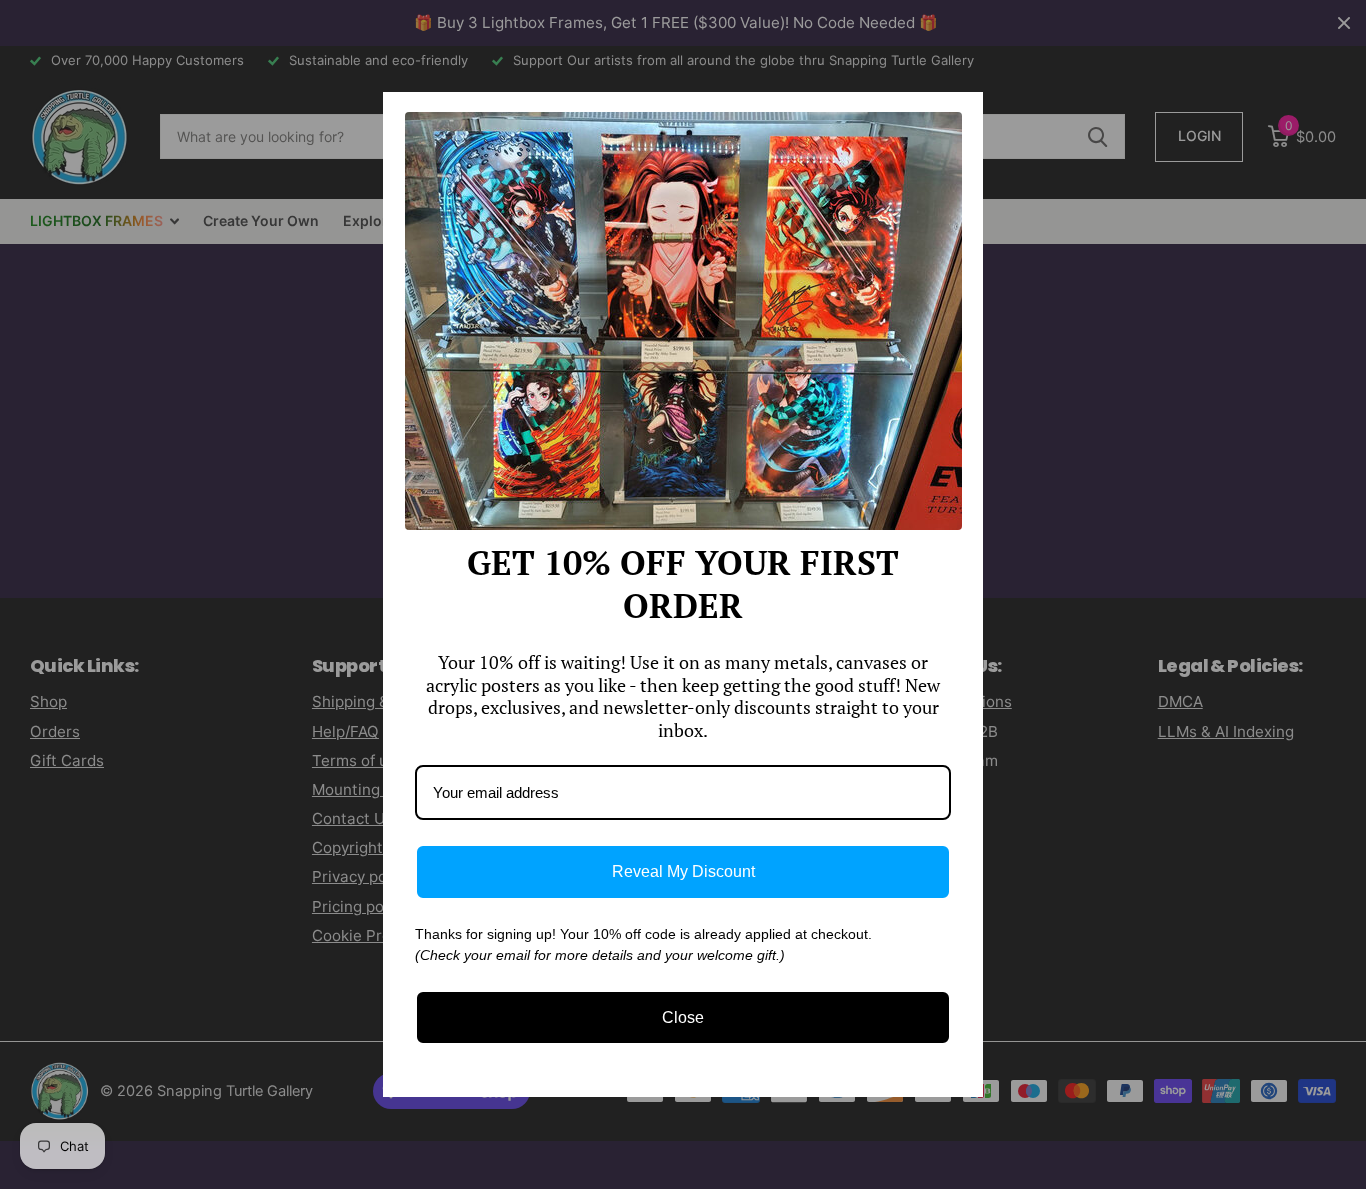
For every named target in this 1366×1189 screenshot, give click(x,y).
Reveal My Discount (683, 871)
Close (683, 1017)
